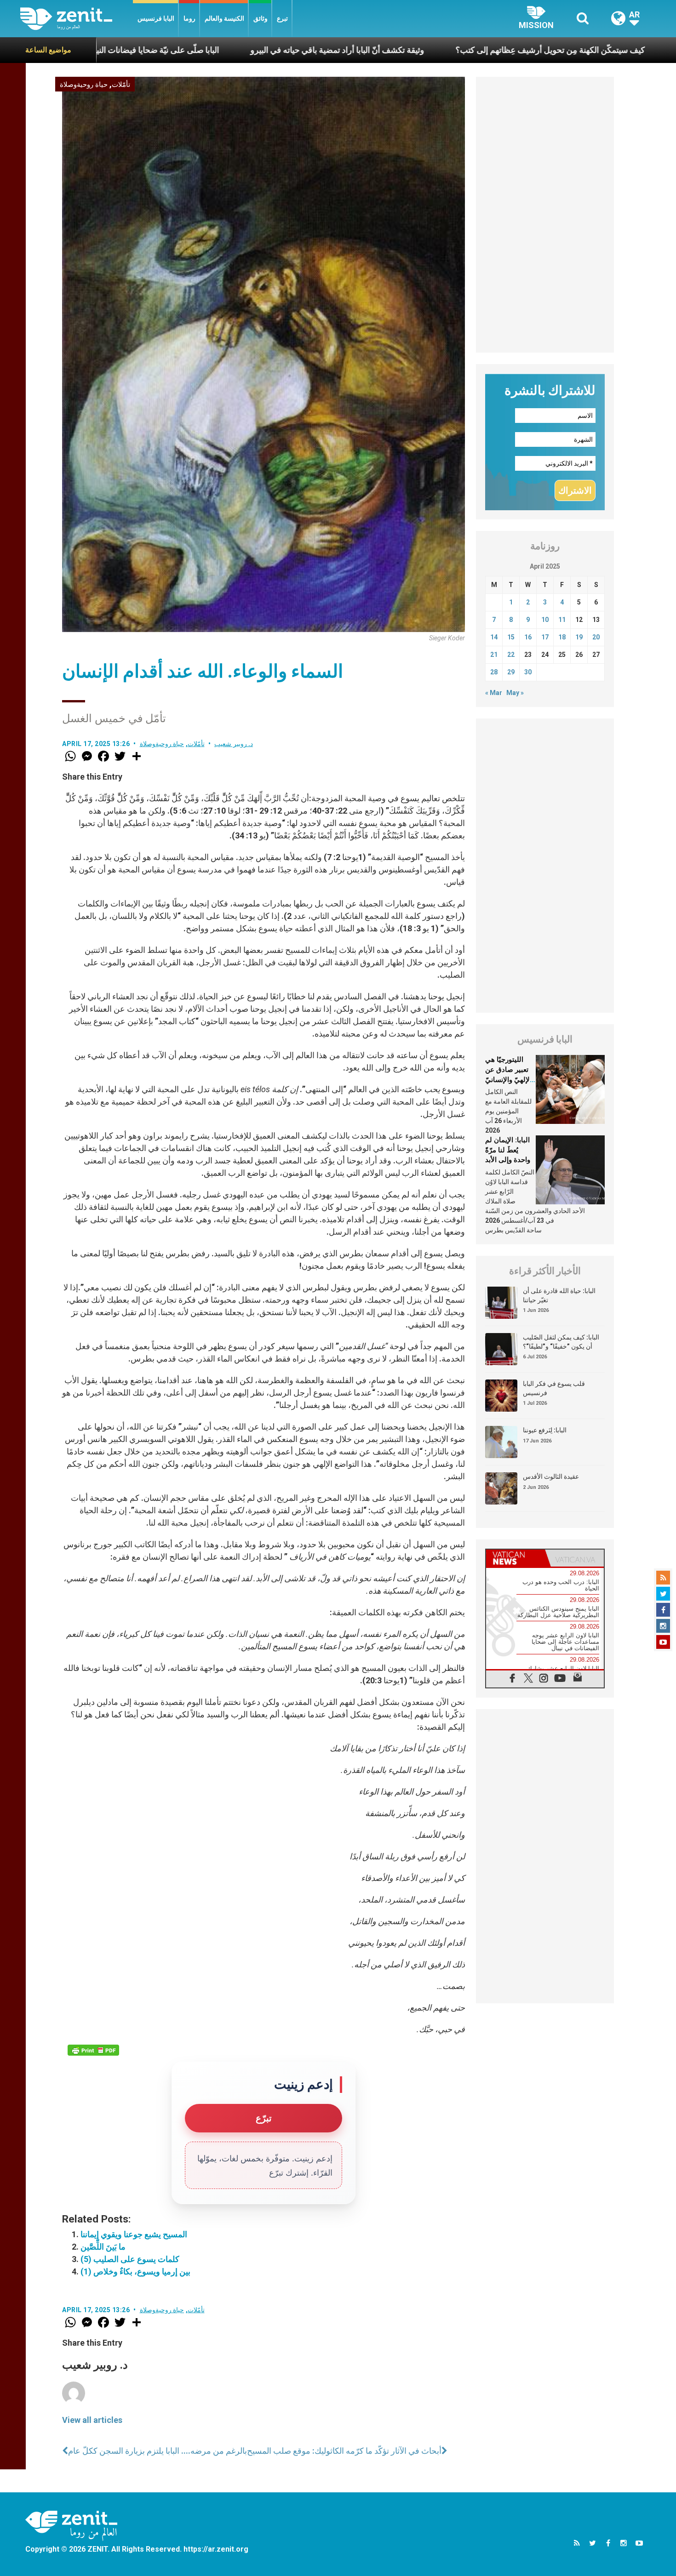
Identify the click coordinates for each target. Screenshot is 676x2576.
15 (511, 637)
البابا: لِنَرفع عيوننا (545, 1430)
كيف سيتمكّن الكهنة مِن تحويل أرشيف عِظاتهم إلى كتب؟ (437, 50)
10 (545, 620)
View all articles (92, 2420)
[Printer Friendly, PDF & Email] (93, 2050)
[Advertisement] (545, 215)
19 (579, 637)
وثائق (261, 18)
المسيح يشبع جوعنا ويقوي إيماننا (134, 2234)
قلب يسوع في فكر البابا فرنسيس (554, 1388)
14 (494, 637)
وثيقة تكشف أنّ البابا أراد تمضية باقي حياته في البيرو (224, 50)
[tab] (516, 1558)
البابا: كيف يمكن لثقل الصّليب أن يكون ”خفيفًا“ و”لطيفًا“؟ (561, 1342)
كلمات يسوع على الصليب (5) (130, 2259)
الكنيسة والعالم (224, 18)
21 (494, 655)
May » (515, 693)
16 (528, 637)
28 (494, 672)
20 (596, 637)
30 (528, 672)
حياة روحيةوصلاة (84, 85)
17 (545, 637)
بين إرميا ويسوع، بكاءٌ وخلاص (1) (135, 2271)
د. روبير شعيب (234, 744)
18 (562, 637)
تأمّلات (121, 85)
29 (511, 672)
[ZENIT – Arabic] (77, 19)
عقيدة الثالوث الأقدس (551, 1476)
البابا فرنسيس (156, 18)
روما (189, 18)
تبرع (282, 18)
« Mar (494, 693)
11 (562, 620)
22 (511, 655)
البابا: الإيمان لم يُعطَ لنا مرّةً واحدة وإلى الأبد (508, 1150)
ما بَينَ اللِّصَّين (103, 2247)
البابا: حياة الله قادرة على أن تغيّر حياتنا (559, 1295)
